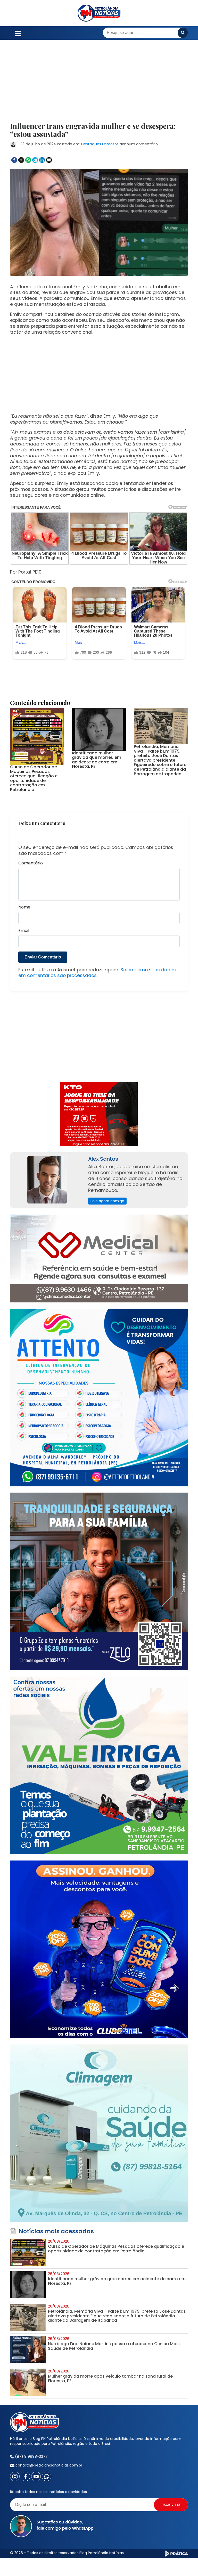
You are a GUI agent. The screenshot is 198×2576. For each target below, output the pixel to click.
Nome (24, 888)
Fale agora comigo (107, 1182)
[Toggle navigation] (18, 33)
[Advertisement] (99, 84)
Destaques (91, 144)
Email (24, 911)
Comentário (31, 844)
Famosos (110, 144)
